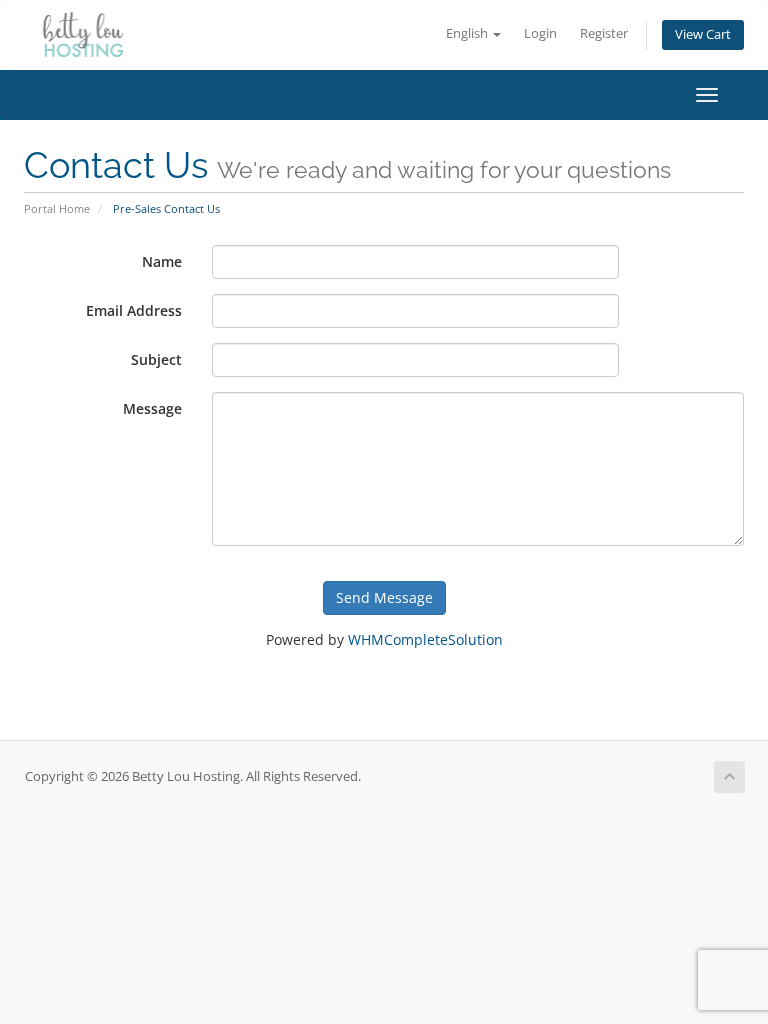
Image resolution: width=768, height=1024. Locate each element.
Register (604, 33)
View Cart (703, 34)
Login (540, 33)
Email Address (134, 310)
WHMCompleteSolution (425, 639)
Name (162, 261)
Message (152, 408)
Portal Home (57, 208)
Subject (156, 359)
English (468, 33)
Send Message (384, 597)
